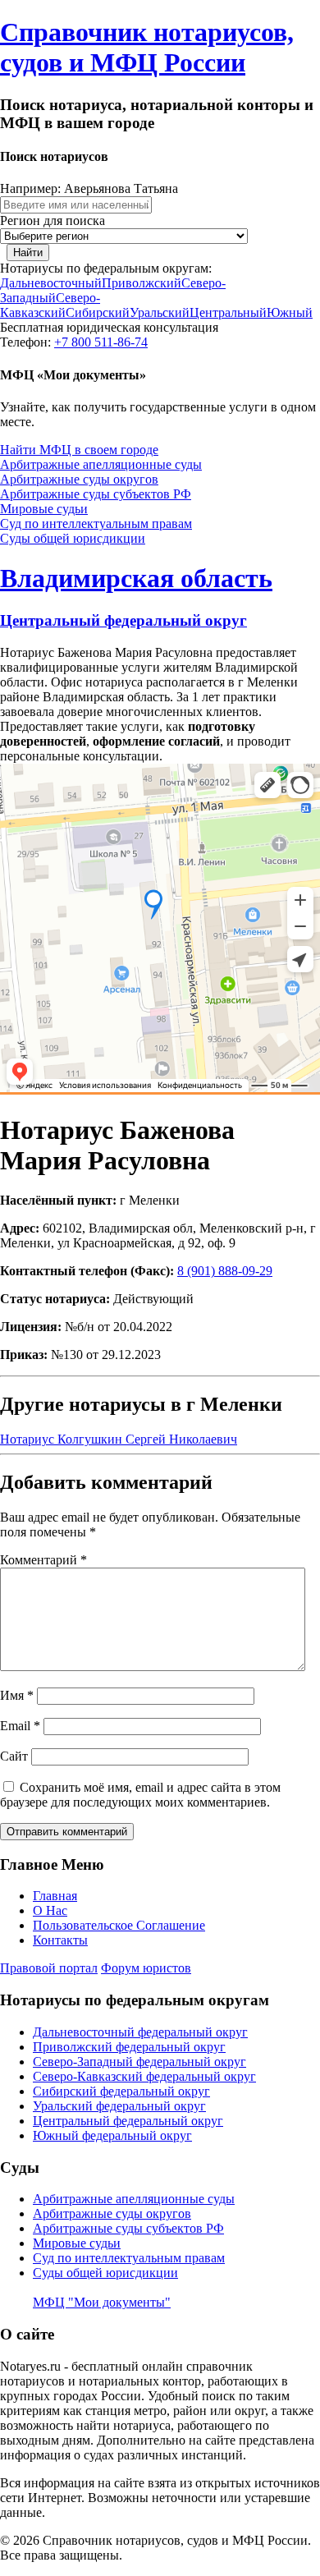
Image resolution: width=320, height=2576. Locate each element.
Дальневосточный (51, 283)
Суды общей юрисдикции (73, 538)
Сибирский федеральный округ (121, 2091)
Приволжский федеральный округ (129, 2047)
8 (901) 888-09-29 (225, 1271)
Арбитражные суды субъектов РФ (96, 494)
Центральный (228, 312)
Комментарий (43, 1560)
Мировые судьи (44, 509)
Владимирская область (136, 578)
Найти (28, 253)
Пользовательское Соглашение (119, 1925)
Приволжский (142, 283)
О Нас (50, 1910)
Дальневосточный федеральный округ (140, 2032)
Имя (17, 1695)
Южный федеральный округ (112, 2135)
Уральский (160, 312)
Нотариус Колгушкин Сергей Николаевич (119, 1439)
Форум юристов (146, 1968)
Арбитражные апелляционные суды (101, 464)
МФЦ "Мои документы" (102, 2302)
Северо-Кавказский (50, 305)
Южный (290, 312)
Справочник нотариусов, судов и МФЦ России (147, 47)
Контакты (60, 1940)
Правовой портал (49, 1968)
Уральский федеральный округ (119, 2106)
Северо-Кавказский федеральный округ (144, 2076)
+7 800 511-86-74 (101, 342)
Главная (55, 1896)
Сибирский (98, 312)
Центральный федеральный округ (123, 620)
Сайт (14, 1756)
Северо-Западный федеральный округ (139, 2062)
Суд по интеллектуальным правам (96, 523)
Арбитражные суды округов (79, 479)
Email (20, 1726)
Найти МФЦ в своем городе (79, 450)
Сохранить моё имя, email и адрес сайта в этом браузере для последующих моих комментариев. (140, 1795)
